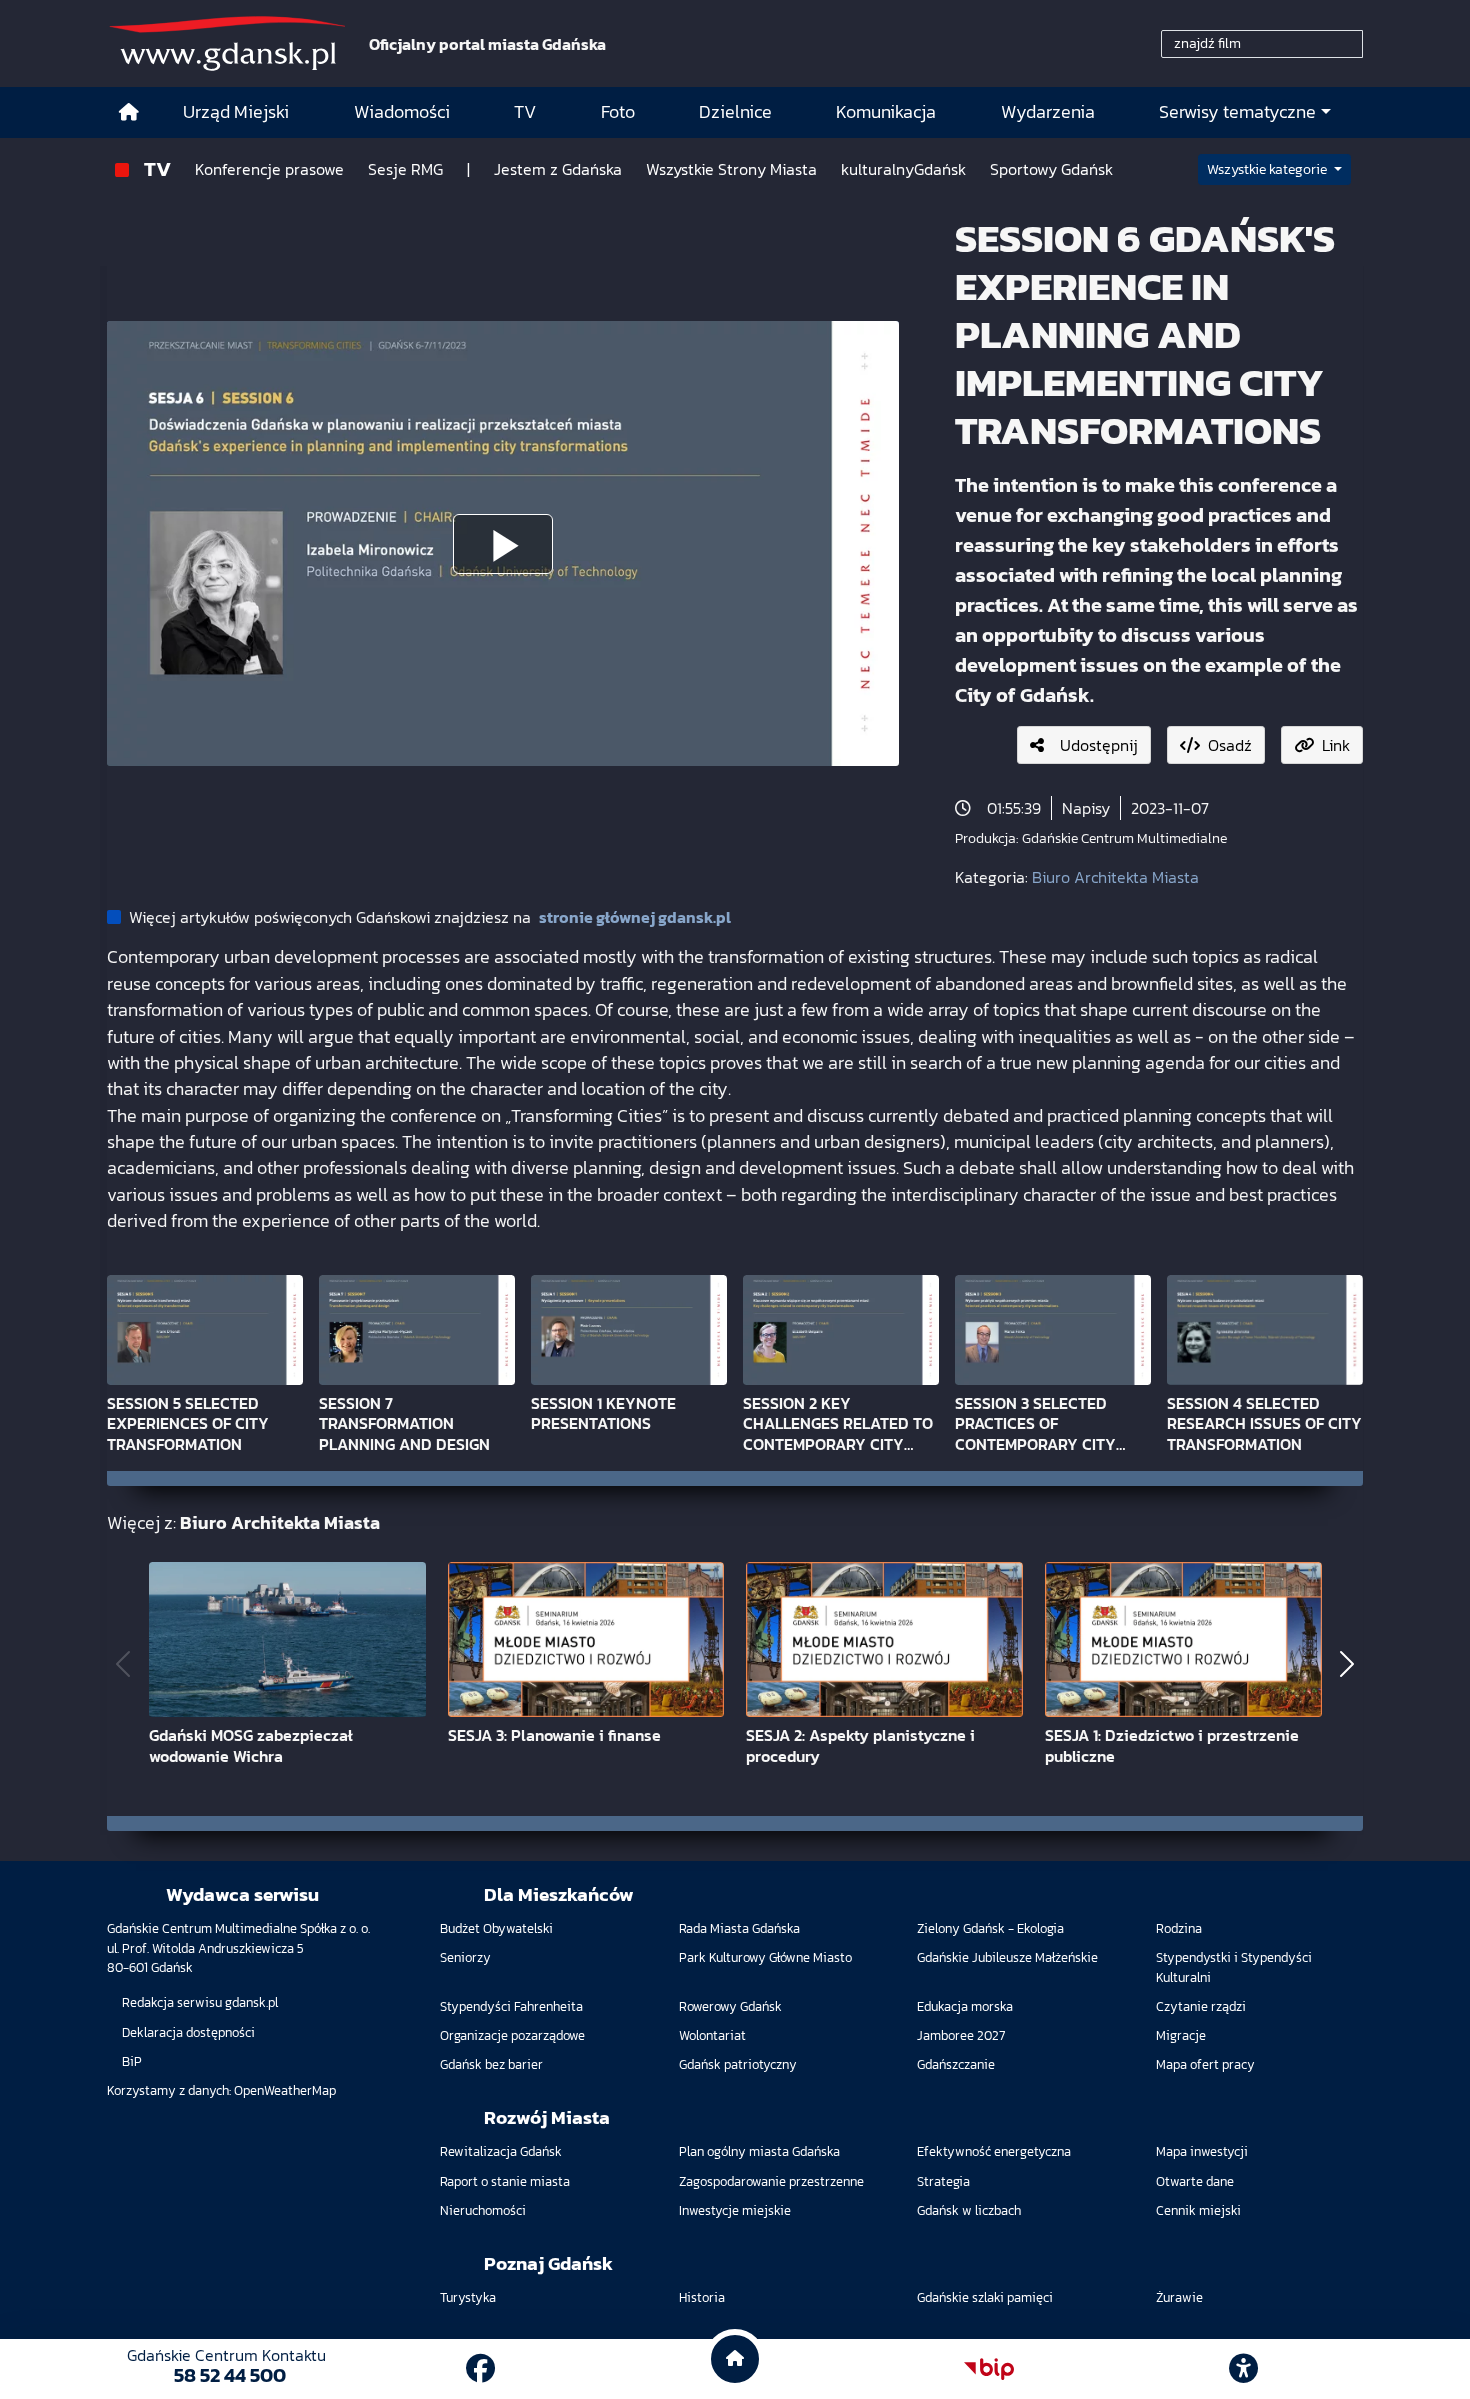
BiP (132, 2061)
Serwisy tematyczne (1237, 112)
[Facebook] (480, 2368)
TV (157, 168)
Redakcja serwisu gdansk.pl (200, 2002)
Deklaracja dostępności (188, 2032)
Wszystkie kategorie (1268, 169)
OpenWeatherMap (285, 2090)
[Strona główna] (129, 112)
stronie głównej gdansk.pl (635, 917)
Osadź (1230, 745)
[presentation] (123, 1664)
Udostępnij (1099, 745)
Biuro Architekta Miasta (1115, 877)
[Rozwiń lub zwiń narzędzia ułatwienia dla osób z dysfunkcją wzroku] (1244, 2369)
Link (1336, 745)
